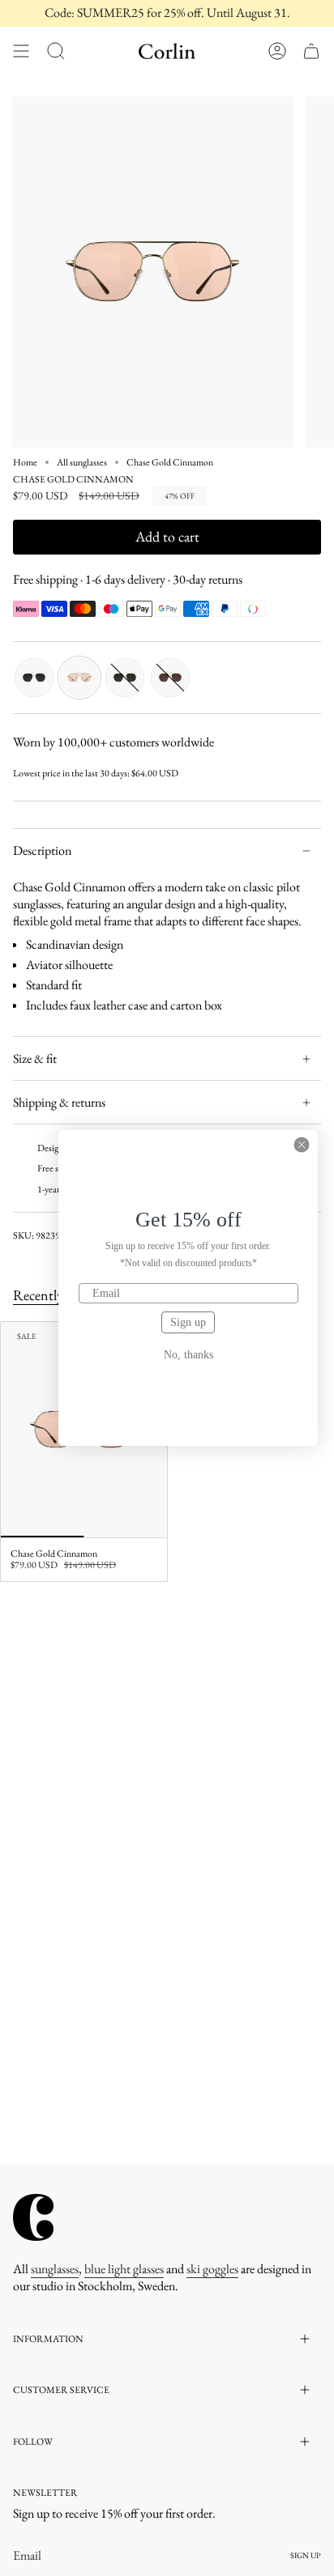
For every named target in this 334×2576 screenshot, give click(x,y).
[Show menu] (21, 51)
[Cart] (311, 51)
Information (48, 2339)
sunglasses (55, 2269)
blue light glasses (124, 2269)
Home (25, 462)
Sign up (188, 1322)
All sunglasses (82, 462)
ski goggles (212, 2269)
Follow (33, 2442)
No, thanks (188, 1355)
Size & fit (35, 1058)
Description (42, 850)
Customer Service (61, 2390)
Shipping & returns (59, 1102)
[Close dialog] (302, 1145)
